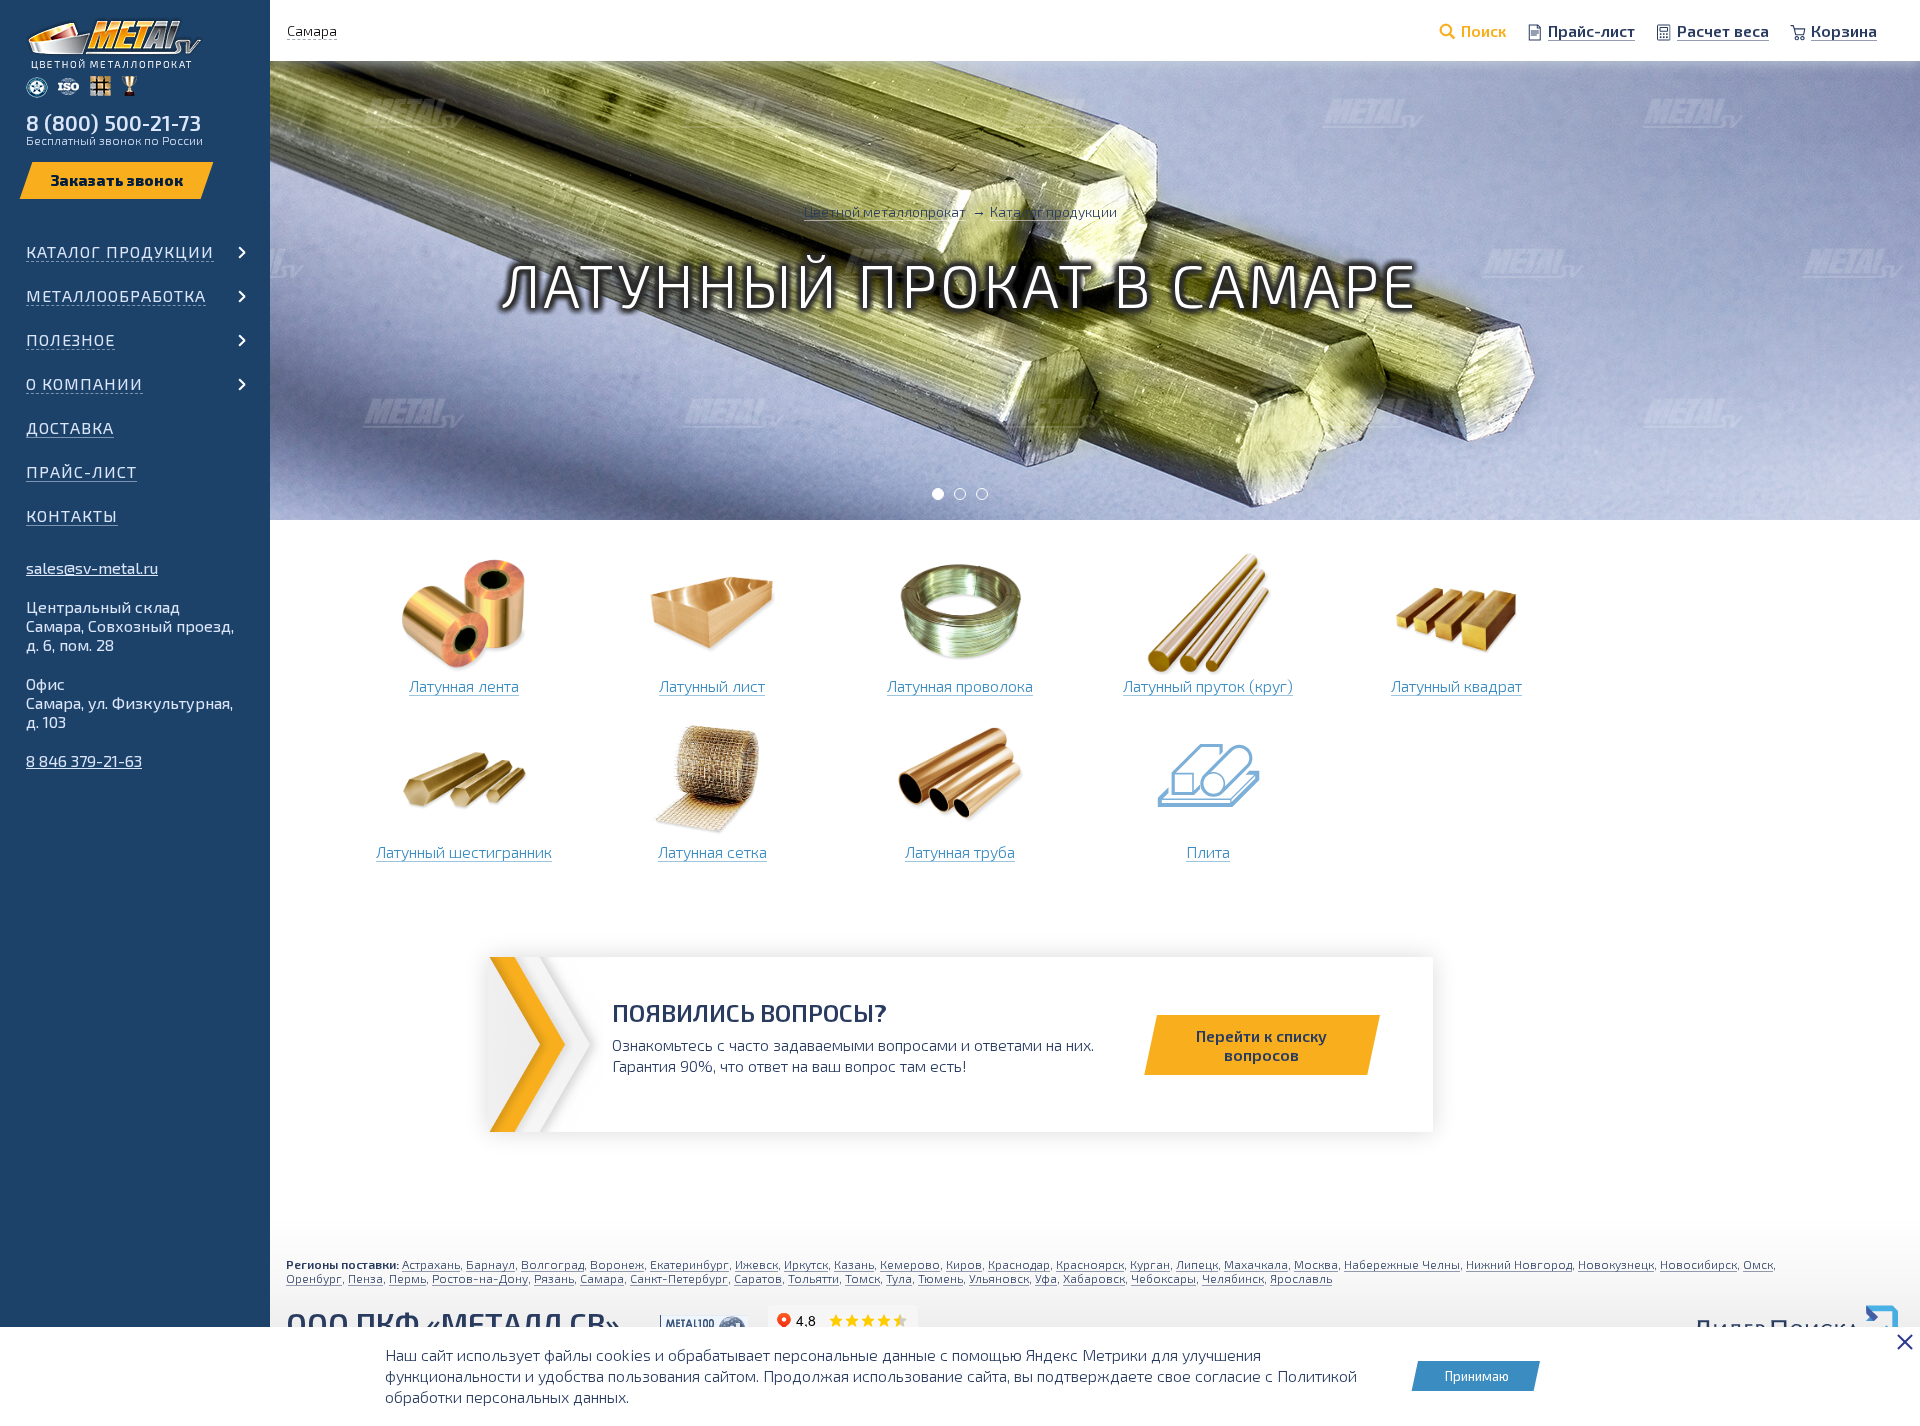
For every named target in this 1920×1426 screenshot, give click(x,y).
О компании (84, 383)
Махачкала (1256, 1264)
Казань (854, 1264)
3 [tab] (982, 494)
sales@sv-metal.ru (92, 567)
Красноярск (1090, 1264)
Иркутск (806, 1264)
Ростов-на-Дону (480, 1278)
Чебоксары (1163, 1278)
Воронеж (617, 1264)
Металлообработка (116, 295)
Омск (1758, 1264)
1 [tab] (938, 494)
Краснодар (1019, 1264)
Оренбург (314, 1278)
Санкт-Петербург (679, 1278)
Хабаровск (1094, 1278)
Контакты (72, 515)
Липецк (1197, 1264)
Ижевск (756, 1264)
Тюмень (940, 1278)
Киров (964, 1264)
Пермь (407, 1278)
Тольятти (813, 1278)
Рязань (554, 1278)
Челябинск (1233, 1278)
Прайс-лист (81, 471)
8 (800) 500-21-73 (113, 122)
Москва (1316, 1264)
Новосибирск (1698, 1264)
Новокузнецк (1616, 1264)
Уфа (1046, 1278)
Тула (899, 1278)
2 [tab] (960, 494)
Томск (862, 1278)
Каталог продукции (120, 251)
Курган (1150, 1264)
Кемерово (910, 1264)
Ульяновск (999, 1278)
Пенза (365, 1278)
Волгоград (552, 1264)
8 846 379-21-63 (84, 760)
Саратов (758, 1278)
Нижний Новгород (1519, 1264)
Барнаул (490, 1264)
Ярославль (1301, 1278)
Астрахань (431, 1264)
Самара (602, 1278)
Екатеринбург (689, 1264)
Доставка (70, 427)
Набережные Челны (1402, 1264)
